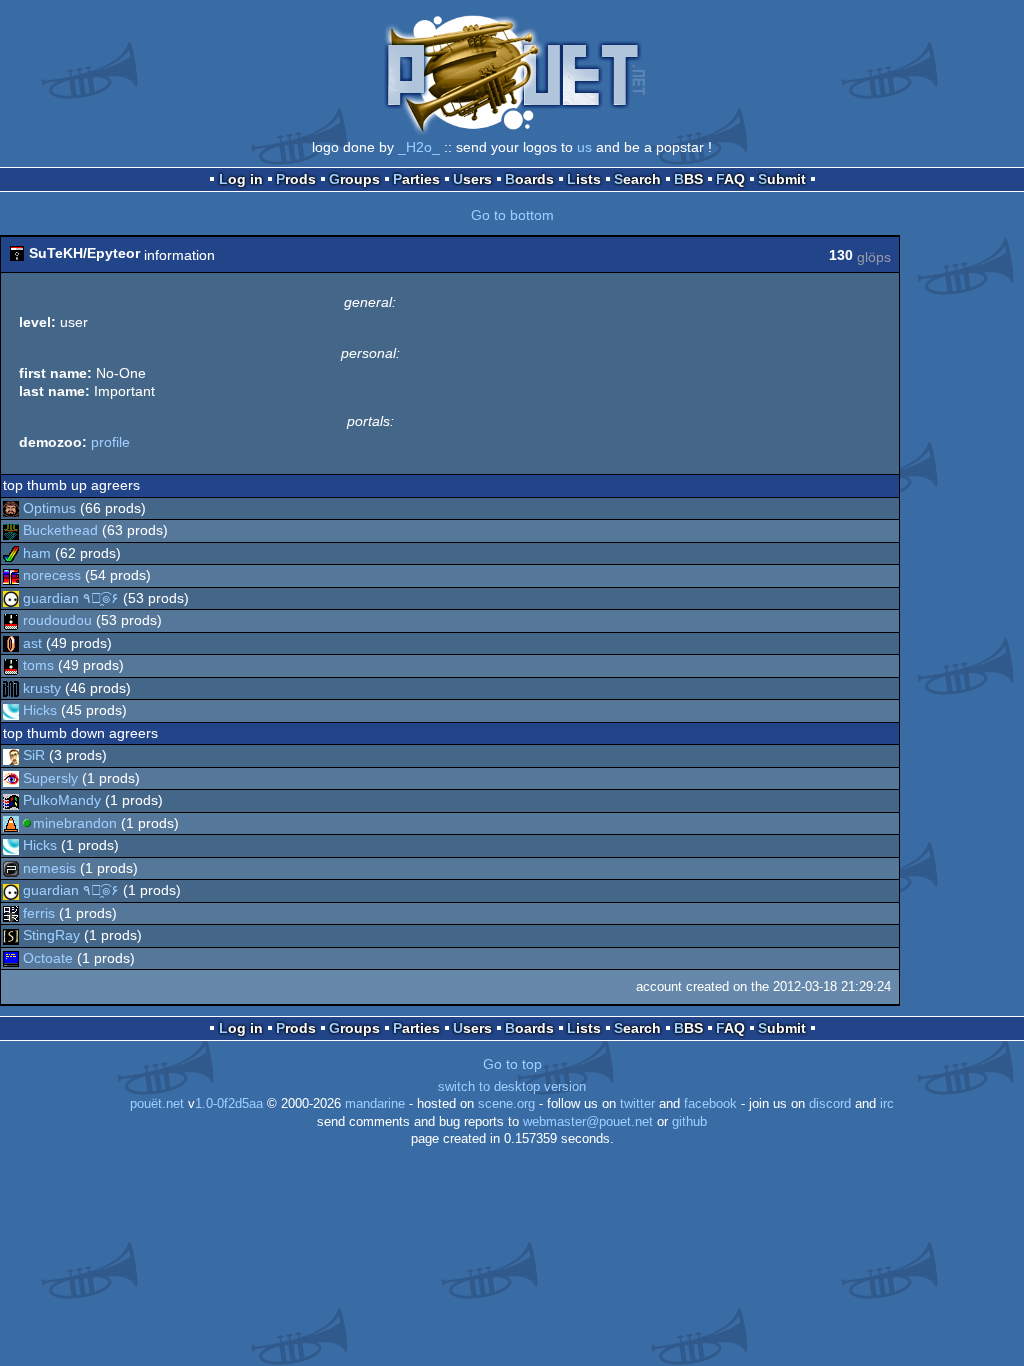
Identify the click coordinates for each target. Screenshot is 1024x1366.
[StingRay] (11, 935)
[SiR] (11, 755)
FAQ (730, 179)
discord (830, 1104)
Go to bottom (512, 215)
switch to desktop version (512, 1087)
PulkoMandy (62, 800)
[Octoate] (11, 958)
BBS (688, 179)
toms (38, 665)
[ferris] (11, 913)
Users (472, 179)
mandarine (375, 1104)
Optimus (49, 508)
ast (32, 643)
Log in (241, 179)
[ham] (11, 553)
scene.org (506, 1104)
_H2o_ (419, 147)
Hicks (40, 710)
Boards (529, 179)
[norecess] (11, 575)
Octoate (48, 958)
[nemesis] (11, 868)
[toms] (11, 665)
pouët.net (157, 1104)
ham (37, 553)
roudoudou (57, 620)
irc (887, 1104)
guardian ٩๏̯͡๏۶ (71, 598)
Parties (416, 179)
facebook (710, 1104)
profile (110, 442)
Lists (584, 179)
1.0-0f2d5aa (229, 1104)
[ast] (11, 643)
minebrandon (75, 823)
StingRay (51, 935)
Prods (296, 179)
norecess (52, 575)
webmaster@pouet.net (588, 1122)
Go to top (512, 1064)
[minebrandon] (11, 823)
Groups (354, 179)
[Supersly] (11, 778)
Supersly (50, 778)
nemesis (49, 868)
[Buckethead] (11, 530)
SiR (34, 755)
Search (637, 179)
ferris (39, 913)
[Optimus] (11, 508)
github (689, 1122)
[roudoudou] (11, 620)
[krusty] (11, 688)
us (584, 147)
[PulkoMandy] (11, 800)
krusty (42, 688)
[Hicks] (11, 710)
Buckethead (60, 530)
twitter (637, 1104)
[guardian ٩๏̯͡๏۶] (11, 598)
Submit (782, 179)
